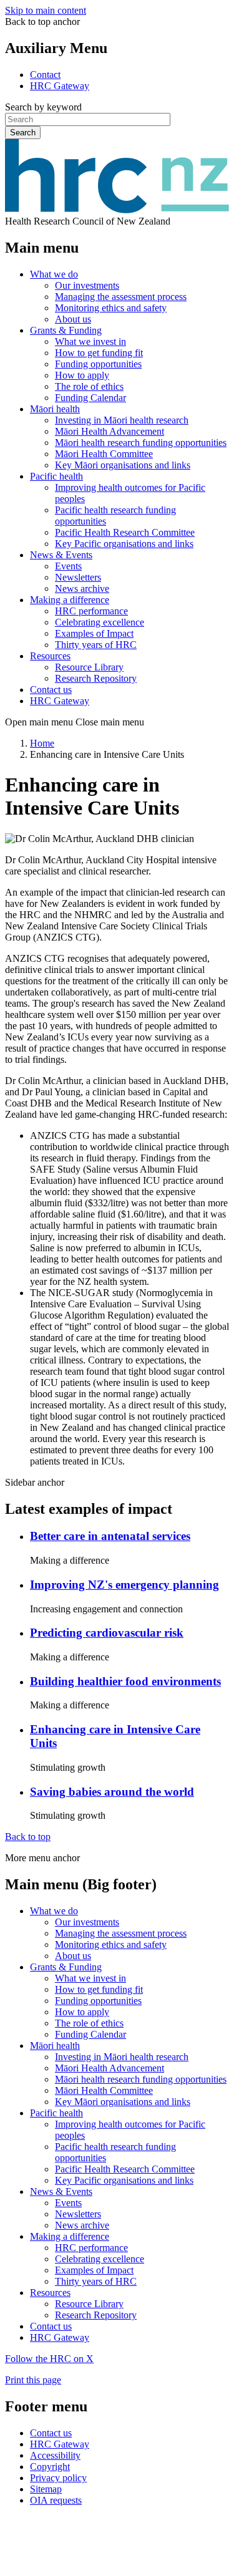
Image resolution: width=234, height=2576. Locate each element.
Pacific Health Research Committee (125, 532)
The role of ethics (89, 386)
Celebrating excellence (100, 622)
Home (42, 743)
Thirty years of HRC (96, 645)
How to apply (82, 375)
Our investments (87, 285)
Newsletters (78, 577)
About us (73, 319)
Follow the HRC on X (49, 2359)
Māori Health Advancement (110, 431)
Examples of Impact (94, 633)
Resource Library (89, 667)
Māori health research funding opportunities (141, 443)
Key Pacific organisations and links (124, 544)
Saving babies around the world (112, 1792)
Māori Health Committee (104, 454)
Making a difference (70, 600)
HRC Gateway (60, 86)
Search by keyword (43, 107)
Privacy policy (58, 2478)
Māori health (55, 409)
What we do (54, 274)
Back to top (28, 1837)
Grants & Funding (66, 330)
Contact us (51, 690)
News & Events (61, 555)
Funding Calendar (90, 398)
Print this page (33, 2380)
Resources (50, 656)
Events (68, 566)
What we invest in (90, 341)
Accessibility (55, 2455)
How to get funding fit (99, 353)
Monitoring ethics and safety (111, 308)
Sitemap (46, 2489)
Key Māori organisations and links (123, 465)
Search (23, 133)
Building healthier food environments (125, 1681)
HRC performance (91, 611)
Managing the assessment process (121, 297)
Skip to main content (46, 10)
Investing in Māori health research (122, 420)
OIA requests (56, 2500)
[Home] (117, 210)
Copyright (50, 2467)
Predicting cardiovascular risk (107, 1633)
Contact (45, 75)
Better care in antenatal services (110, 1536)
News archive (82, 588)
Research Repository (96, 678)
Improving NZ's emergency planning (124, 1585)
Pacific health (56, 476)
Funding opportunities (98, 364)
